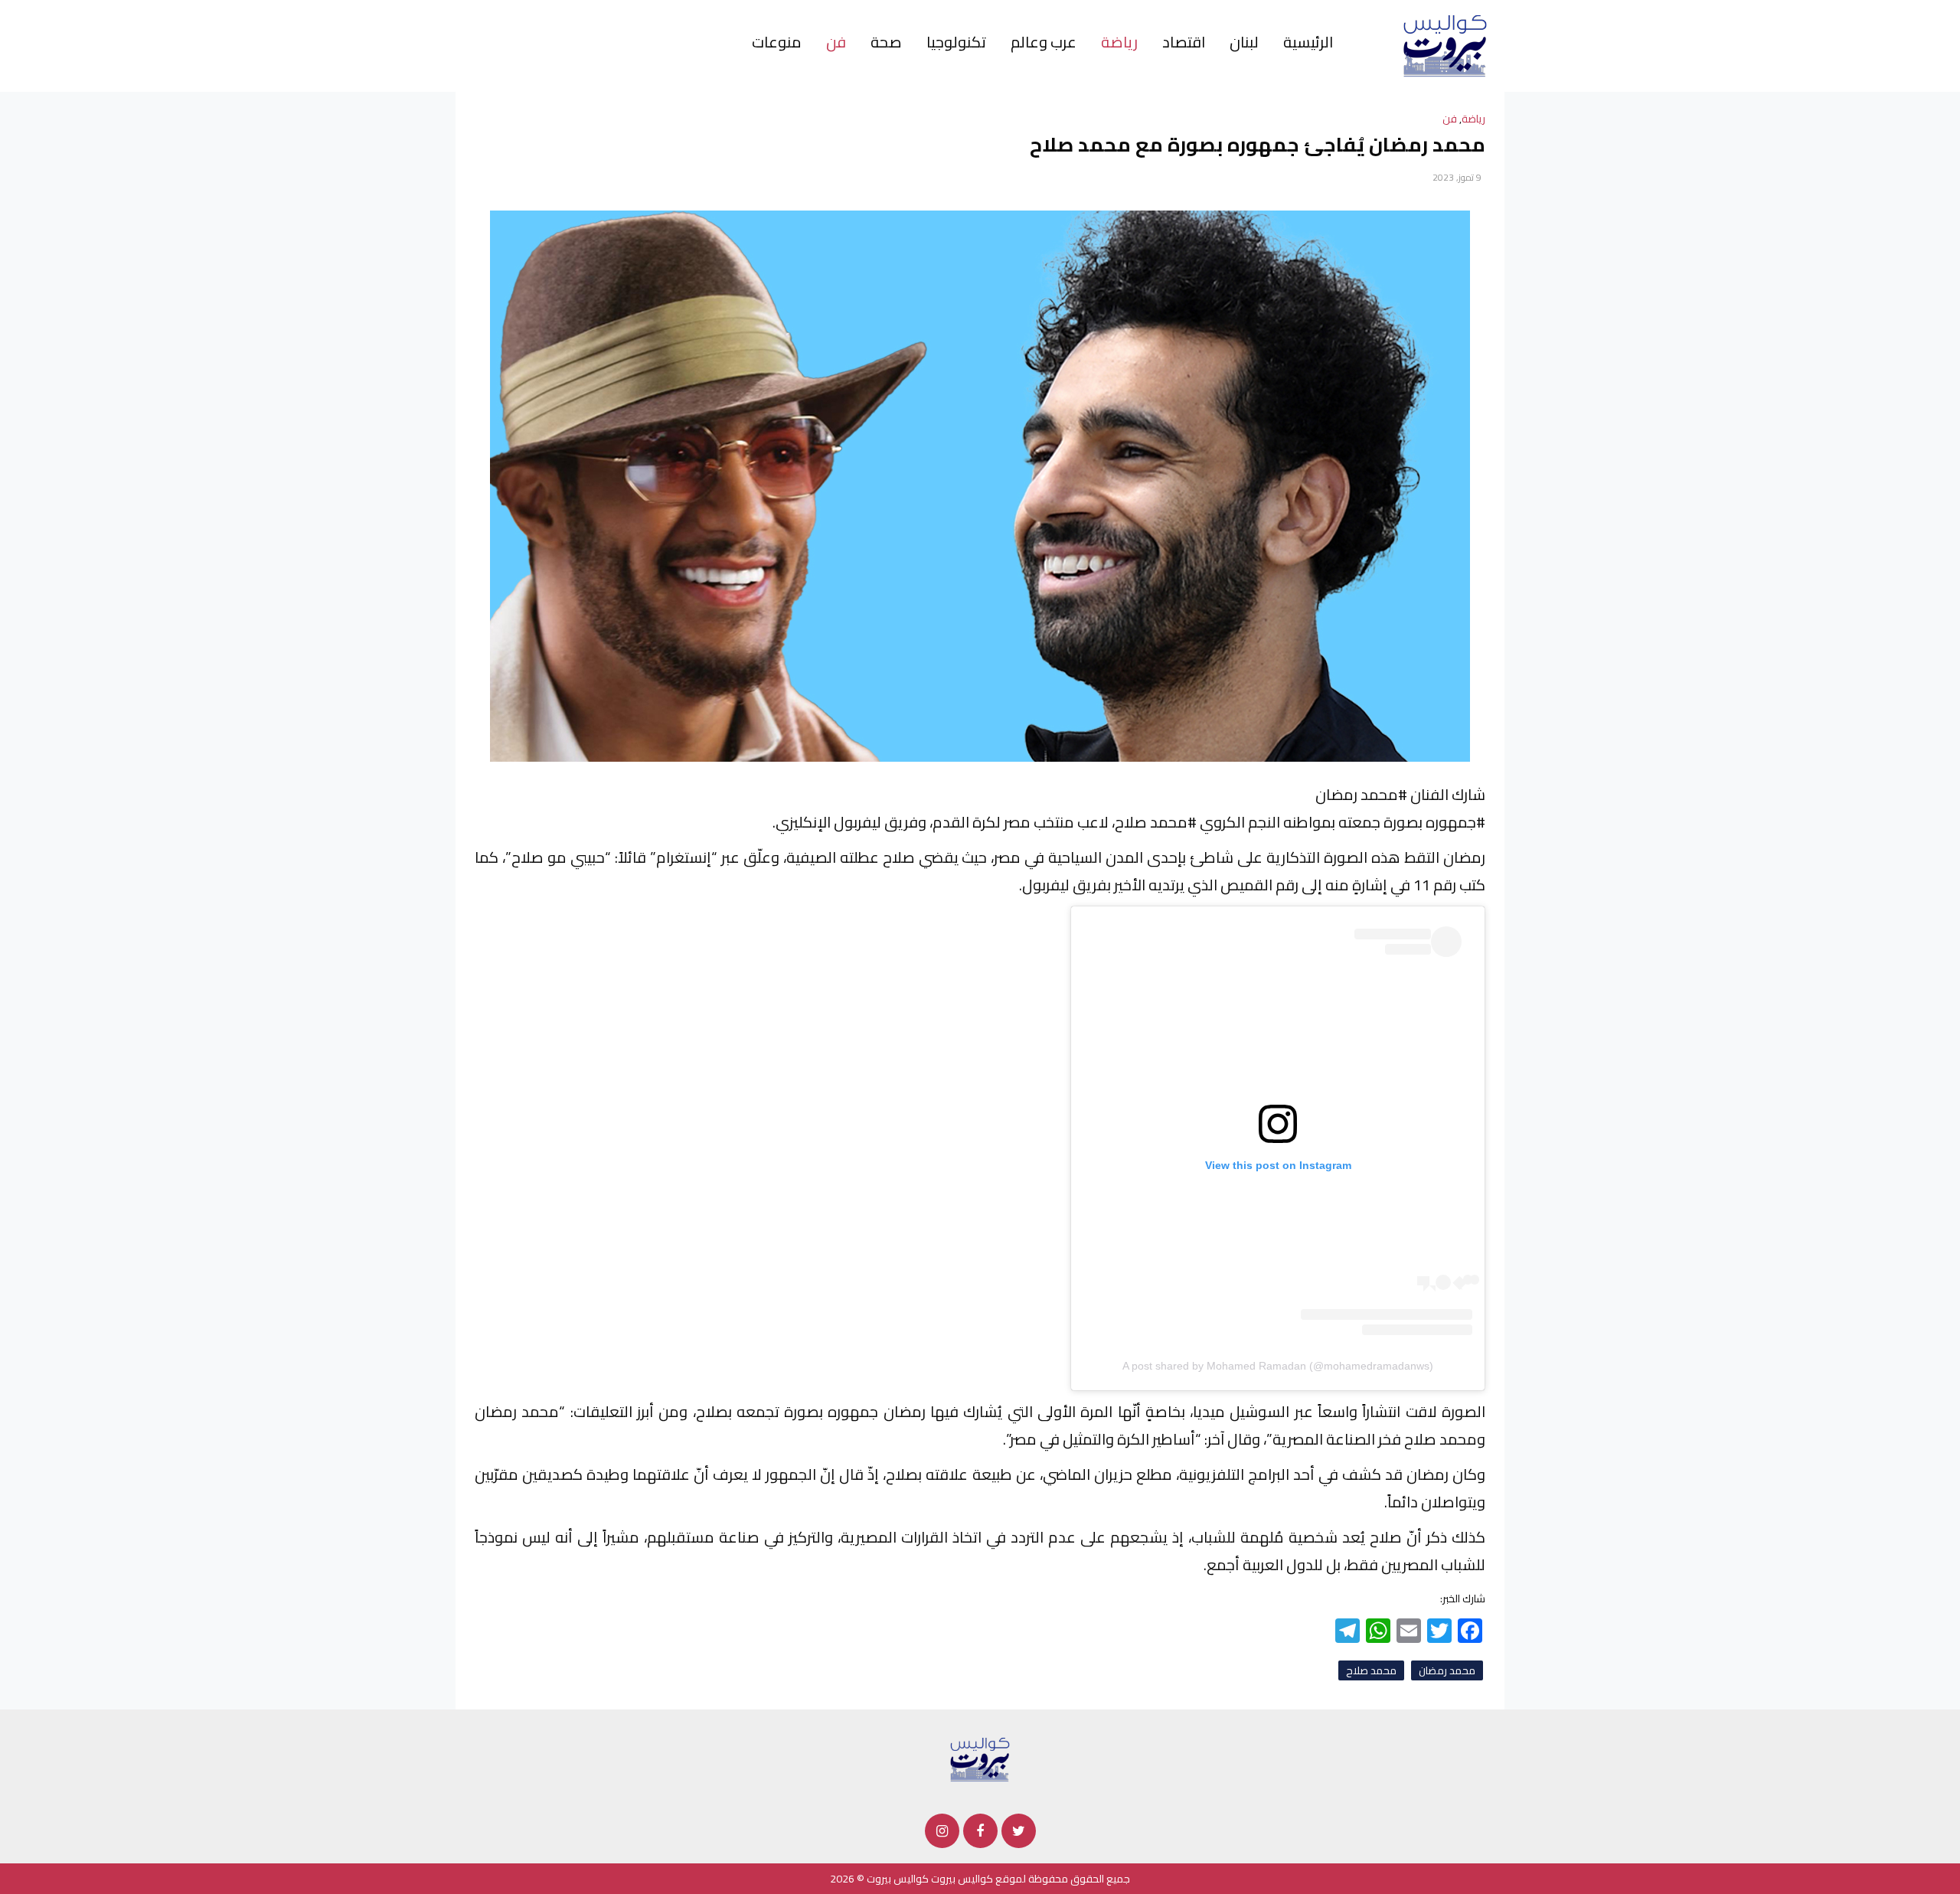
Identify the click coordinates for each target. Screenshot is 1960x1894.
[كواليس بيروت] (1445, 45)
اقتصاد (1184, 42)
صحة (886, 42)
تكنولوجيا (956, 42)
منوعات (777, 42)
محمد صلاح (1371, 1670)
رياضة (1119, 42)
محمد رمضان (1447, 1670)
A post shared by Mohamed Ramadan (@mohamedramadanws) (1278, 1366)
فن (836, 42)
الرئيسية (1308, 42)
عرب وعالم (1044, 42)
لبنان (1244, 42)
